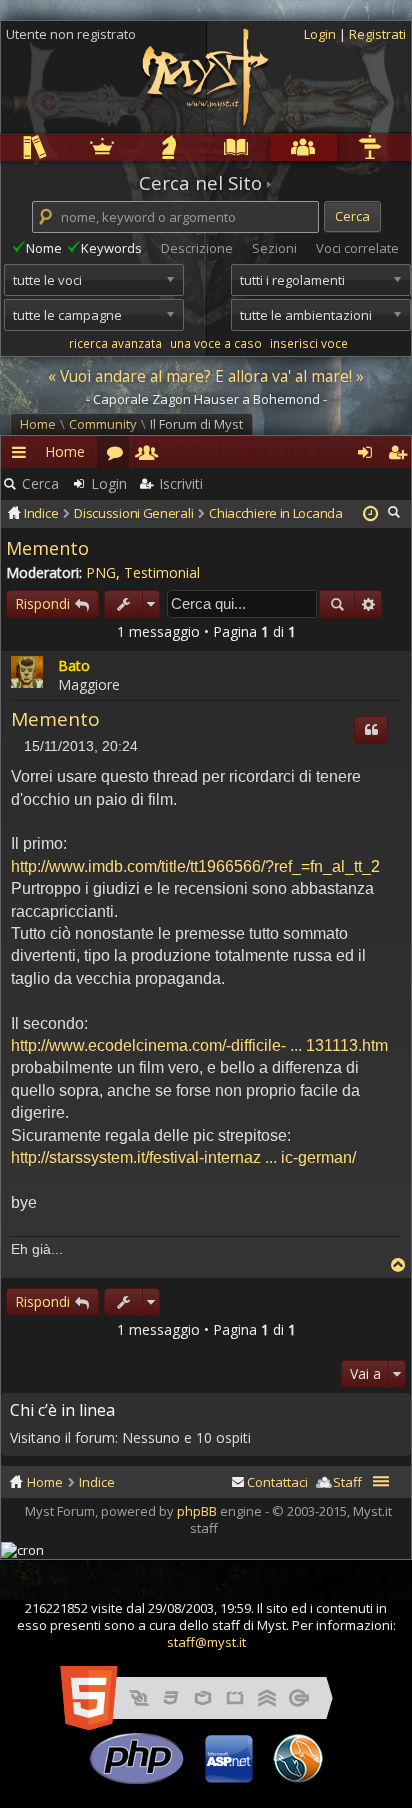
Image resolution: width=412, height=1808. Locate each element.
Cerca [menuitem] (396, 512)
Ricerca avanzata (368, 604)
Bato (74, 665)
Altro (338, 146)
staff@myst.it (206, 1642)
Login (321, 34)
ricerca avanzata (115, 343)
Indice (97, 1482)
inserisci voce (309, 343)
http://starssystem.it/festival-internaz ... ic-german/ (183, 1157)
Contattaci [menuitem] (277, 1482)
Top (397, 1265)
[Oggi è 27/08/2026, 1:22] (371, 514)
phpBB (197, 1511)
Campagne (139, 146)
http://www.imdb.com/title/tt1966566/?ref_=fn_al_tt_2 (195, 866)
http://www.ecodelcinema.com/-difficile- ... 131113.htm (199, 1045)
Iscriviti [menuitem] (395, 452)
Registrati (377, 34)
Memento (47, 548)
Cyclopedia (206, 146)
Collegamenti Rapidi (21, 455)
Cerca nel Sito (200, 183)
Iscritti (145, 452)
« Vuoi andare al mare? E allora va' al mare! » (206, 376)
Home (38, 424)
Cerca (40, 483)
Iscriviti (181, 483)
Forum (113, 452)
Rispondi (42, 603)
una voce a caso (216, 343)
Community (273, 146)
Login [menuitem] (363, 452)
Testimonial (162, 572)
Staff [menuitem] (347, 1482)
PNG (101, 572)
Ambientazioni (72, 146)
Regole (4, 146)
